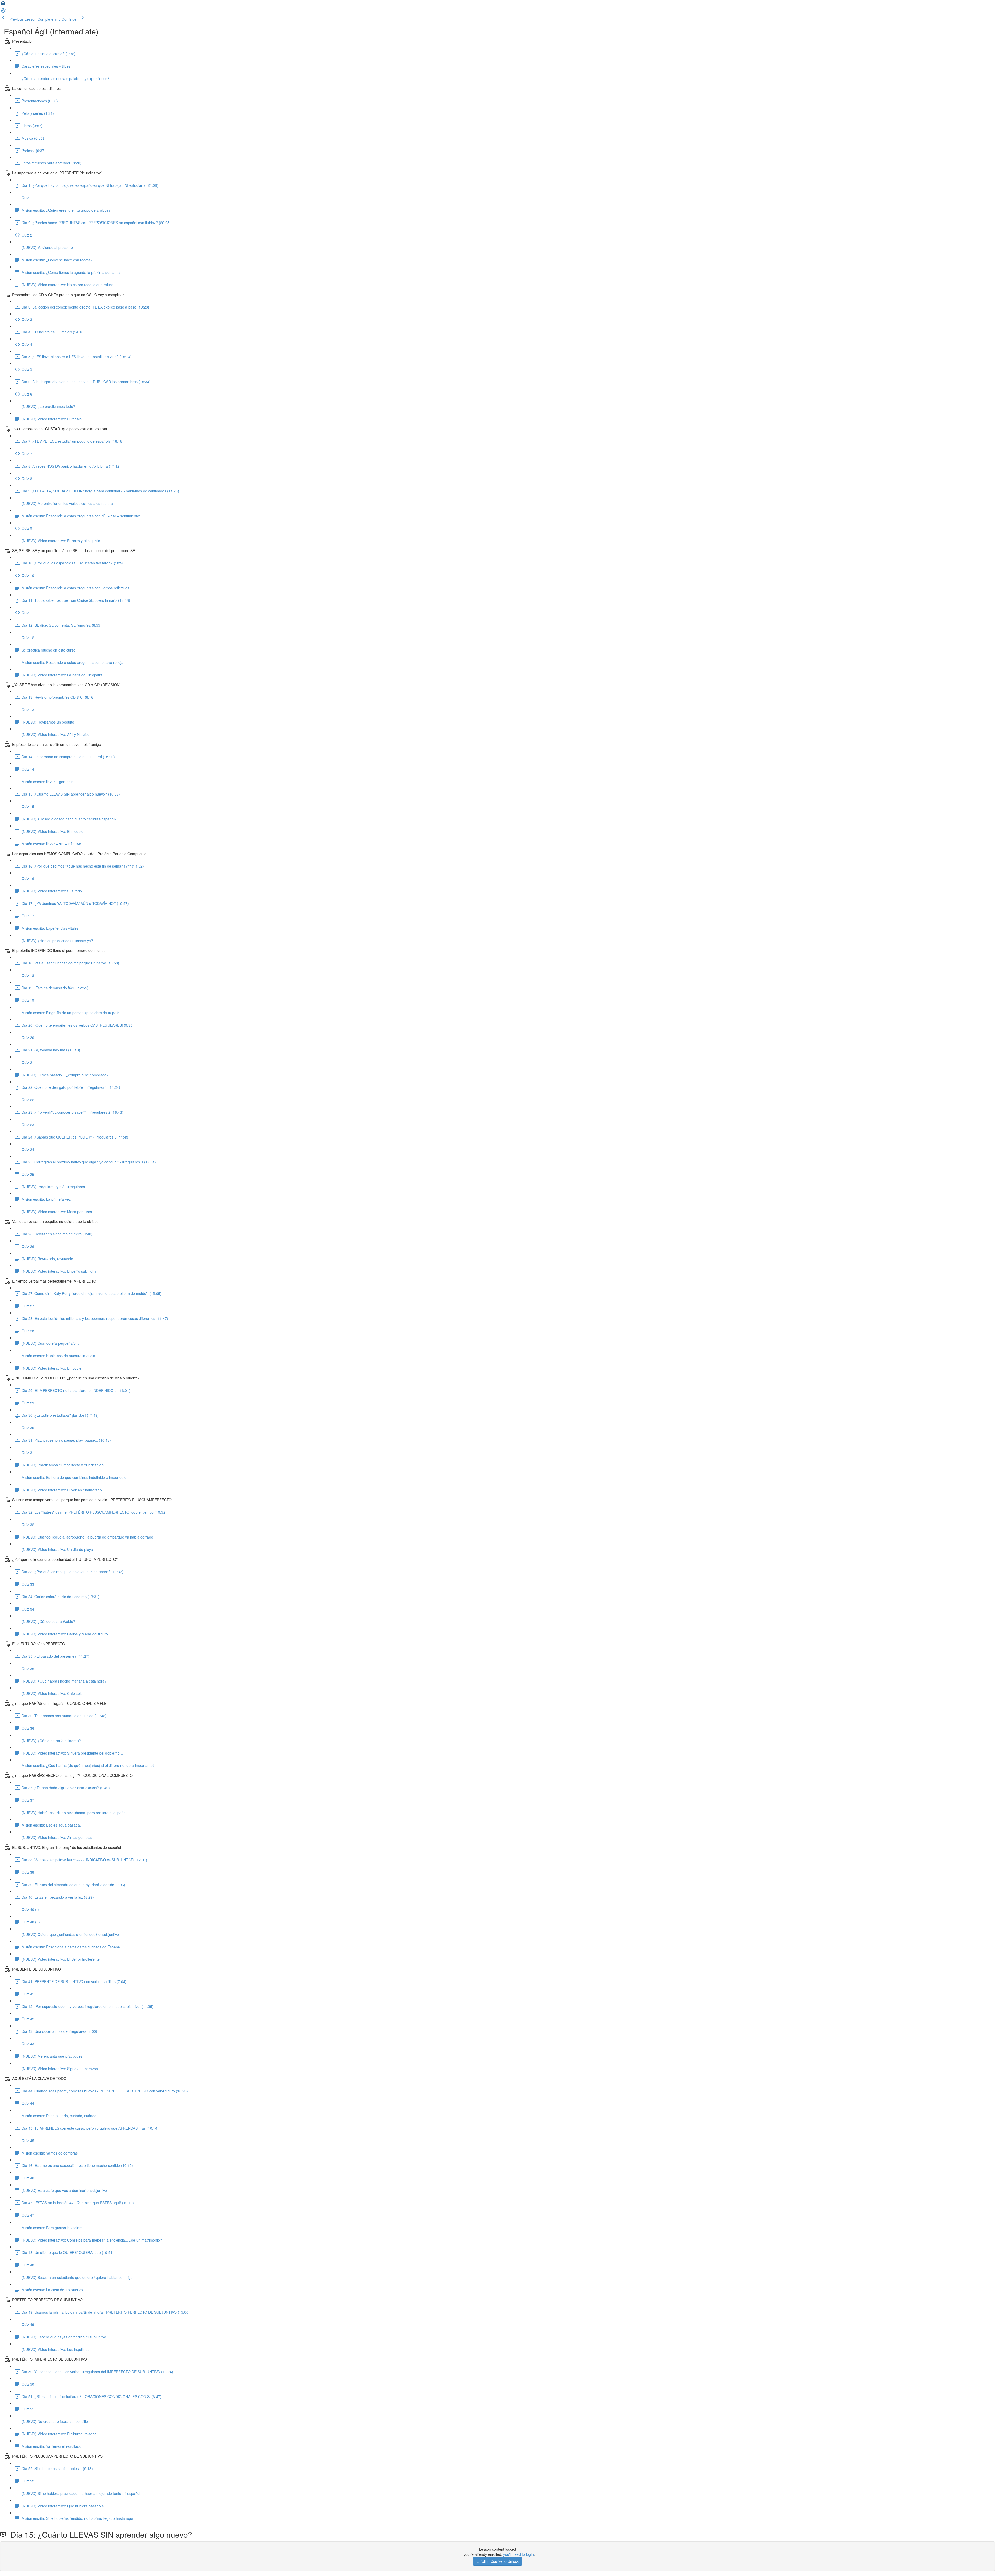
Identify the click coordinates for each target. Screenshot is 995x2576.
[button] (3, 5)
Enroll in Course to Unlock (497, 2561)
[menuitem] (3, 12)
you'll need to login (518, 2554)
